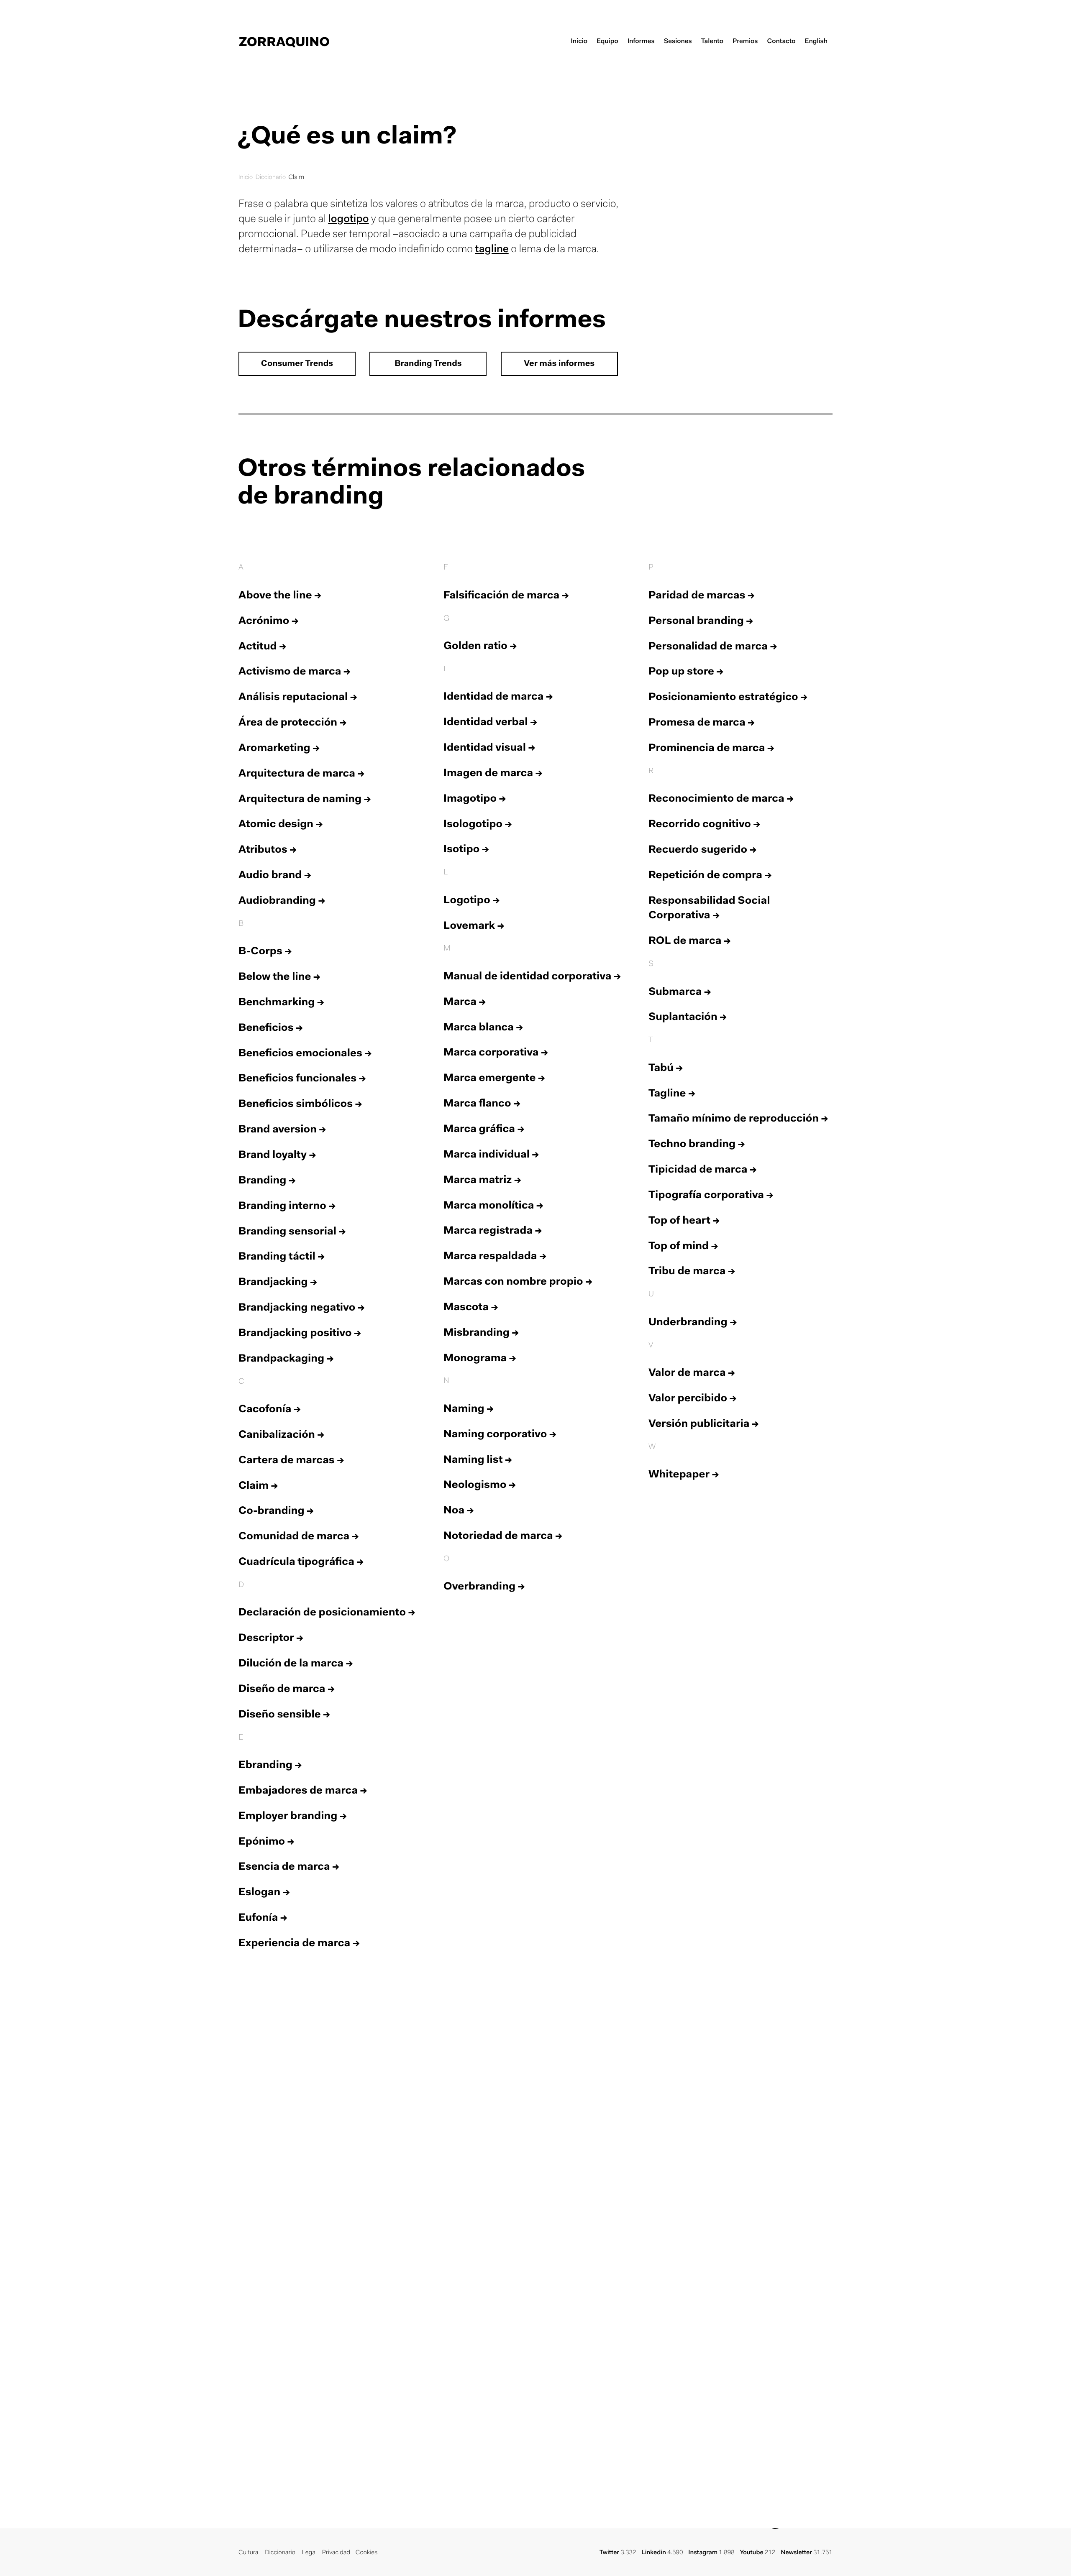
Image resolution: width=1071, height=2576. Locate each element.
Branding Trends (428, 364)
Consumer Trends (297, 364)
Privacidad (336, 2553)
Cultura (248, 2553)
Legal (309, 2553)
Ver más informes (559, 364)
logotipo (348, 220)
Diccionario (270, 178)
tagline (492, 250)
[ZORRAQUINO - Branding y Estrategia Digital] (284, 42)
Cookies (367, 2553)
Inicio (246, 178)
